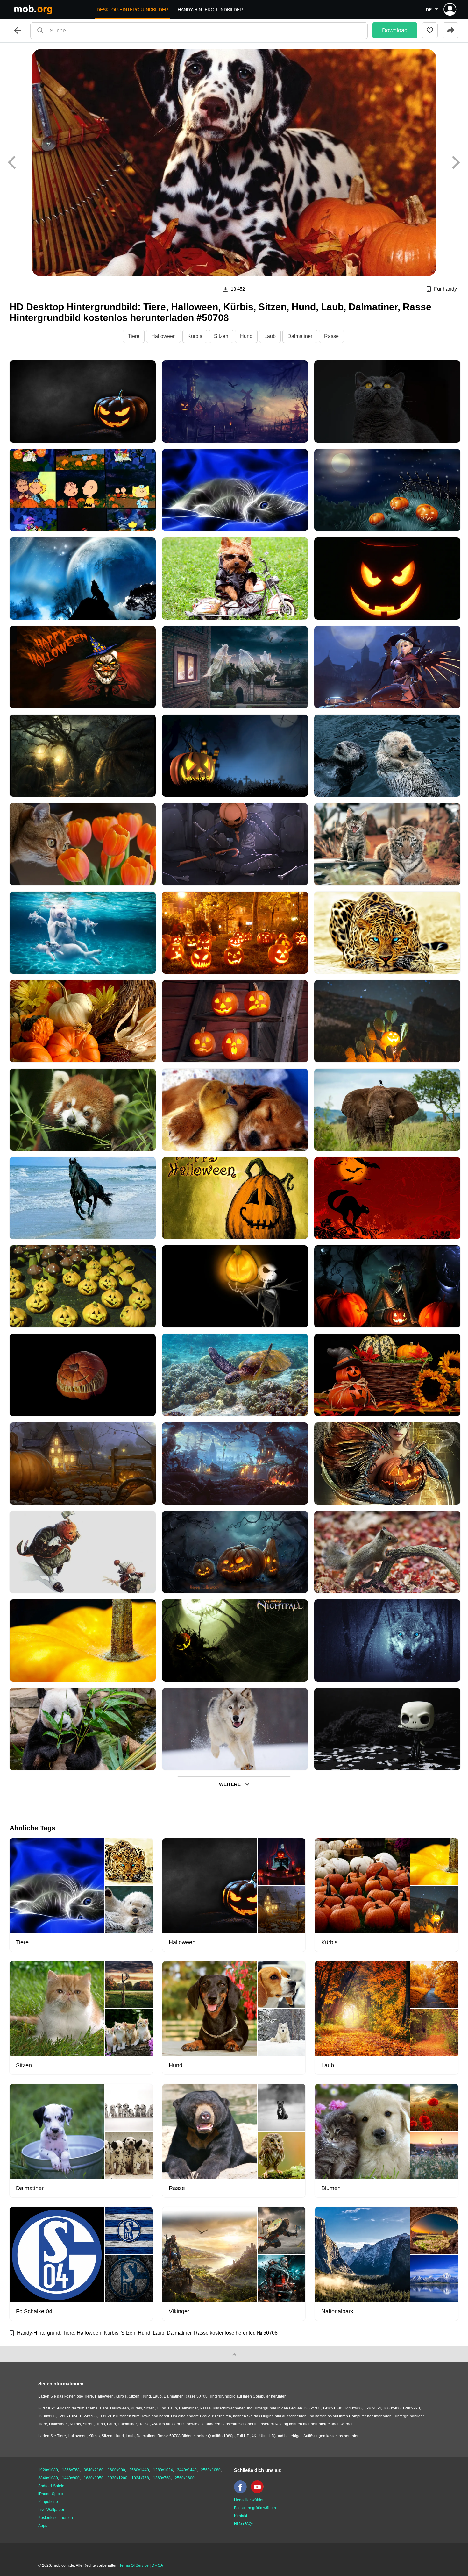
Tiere (134, 336)
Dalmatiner (300, 336)
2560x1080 (211, 2470)
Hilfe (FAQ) (243, 2524)
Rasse (331, 336)
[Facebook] (242, 2492)
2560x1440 (139, 2470)
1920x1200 (117, 2478)
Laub (270, 336)
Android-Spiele (51, 2486)
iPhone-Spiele (51, 2494)
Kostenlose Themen (56, 2518)
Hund (246, 336)
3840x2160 (94, 2470)
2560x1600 (185, 2478)
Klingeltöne (48, 2502)
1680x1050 (94, 2478)
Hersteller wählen (249, 2500)
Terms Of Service (134, 2565)
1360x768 (162, 2478)
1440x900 (71, 2478)
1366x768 (71, 2470)
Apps (43, 2526)
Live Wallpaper (51, 2510)
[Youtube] (259, 2492)
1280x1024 (163, 2470)
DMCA (157, 2565)
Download (395, 30)
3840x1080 (48, 2478)
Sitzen (221, 336)
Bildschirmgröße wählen (255, 2508)
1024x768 (140, 2478)
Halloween (163, 336)
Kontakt (241, 2516)
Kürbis (195, 336)
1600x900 (116, 2470)
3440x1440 (187, 2470)
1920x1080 (48, 2470)
